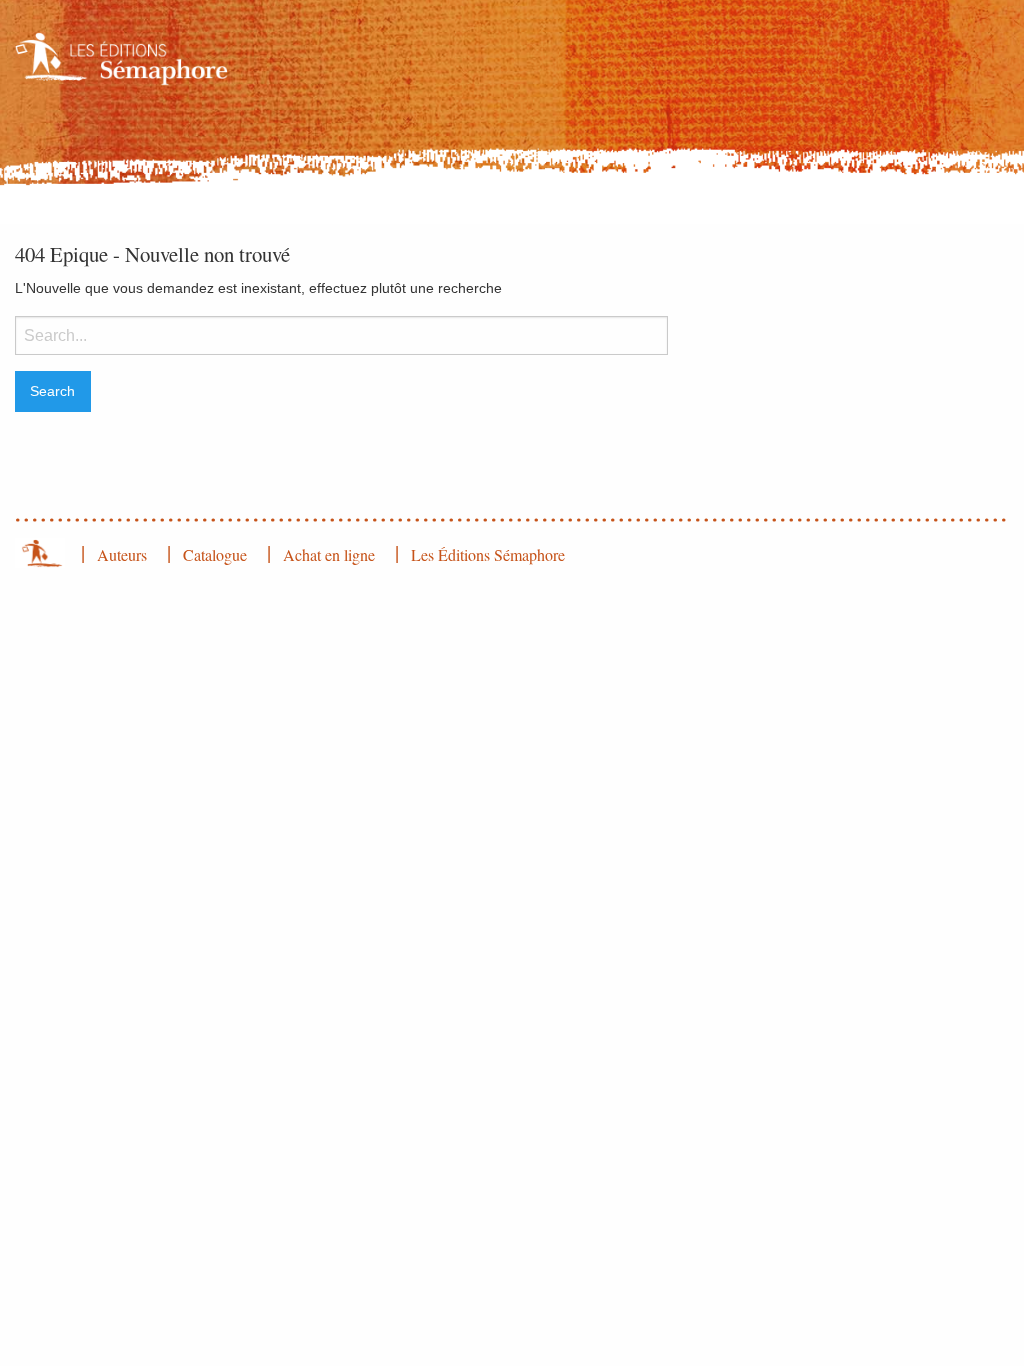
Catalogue (215, 554)
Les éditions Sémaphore (127, 59)
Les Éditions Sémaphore (488, 554)
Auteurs (122, 554)
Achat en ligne (329, 554)
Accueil (40, 553)
